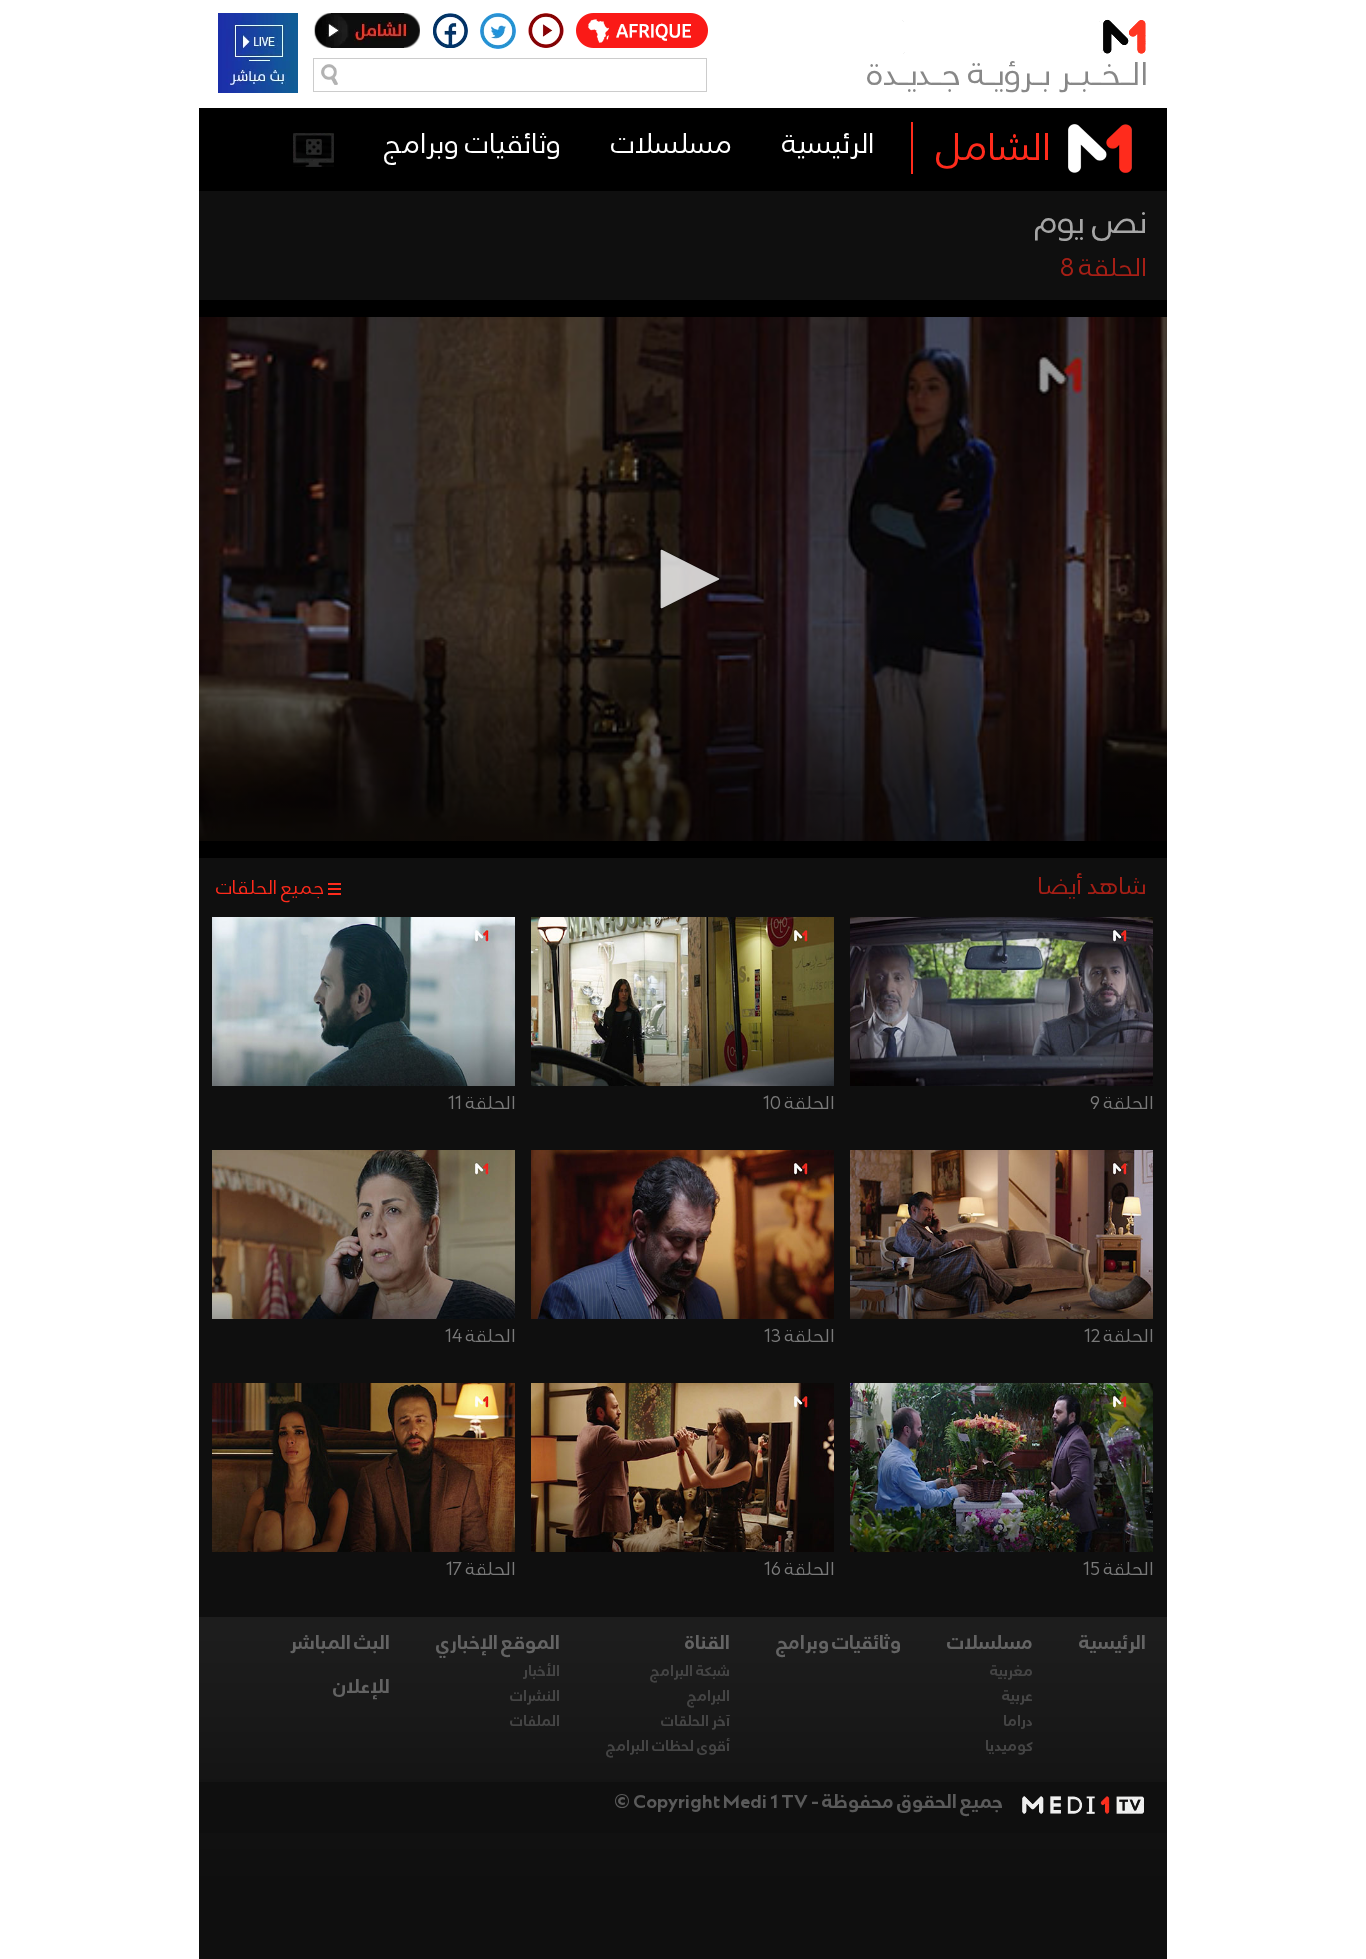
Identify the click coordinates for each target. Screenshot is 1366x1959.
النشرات (535, 1697)
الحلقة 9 (1121, 1104)
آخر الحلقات (695, 1722)
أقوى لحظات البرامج (668, 1747)
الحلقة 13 (799, 1337)
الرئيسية (828, 145)
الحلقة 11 (481, 1104)
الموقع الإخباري (498, 1644)
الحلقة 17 (480, 1570)
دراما (1018, 1722)
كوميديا (1009, 1747)
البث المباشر (340, 1644)
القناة (707, 1644)
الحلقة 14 (480, 1337)
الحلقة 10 (798, 1104)
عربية (1017, 1697)
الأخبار (541, 1672)
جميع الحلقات (270, 889)
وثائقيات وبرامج (472, 145)
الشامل (993, 150)
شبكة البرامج (690, 1672)
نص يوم (1091, 224)
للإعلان (361, 1688)
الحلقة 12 (1118, 1337)
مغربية (1011, 1672)
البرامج (708, 1697)
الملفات (535, 1722)
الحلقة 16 (799, 1570)
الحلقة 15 (1118, 1570)
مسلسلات (671, 145)
